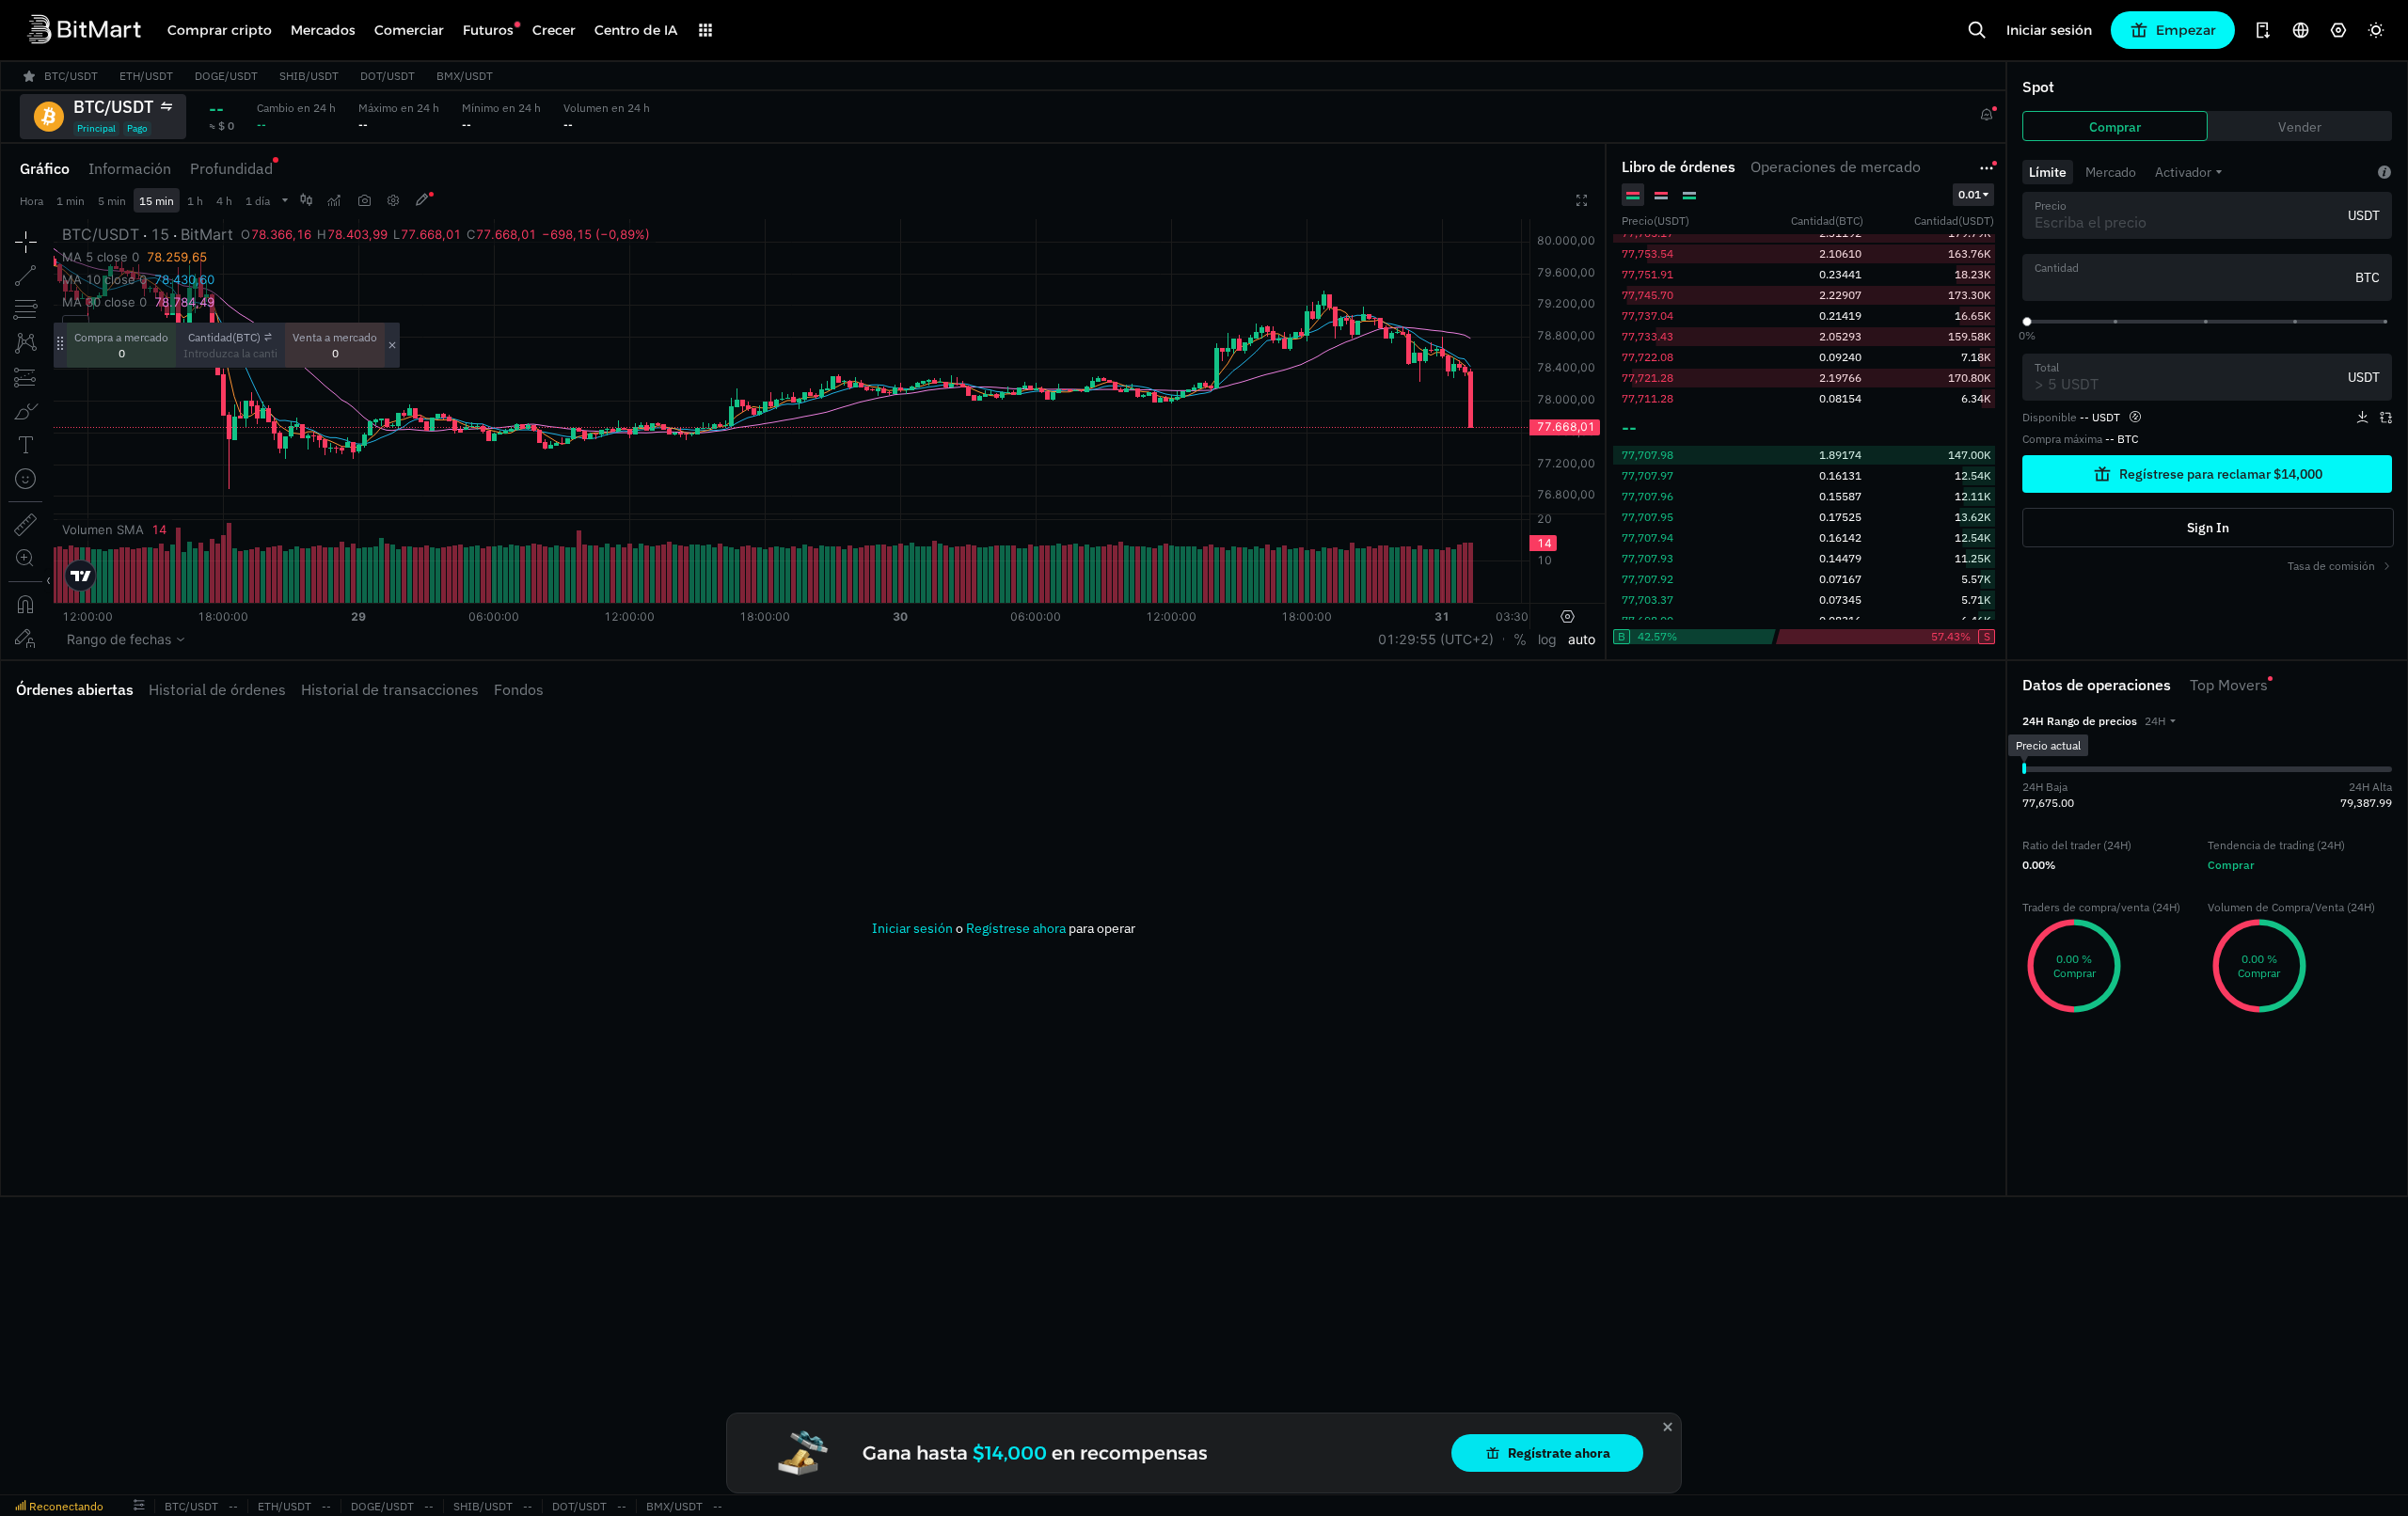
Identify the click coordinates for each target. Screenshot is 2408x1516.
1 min (71, 201)
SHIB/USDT (483, 1506)
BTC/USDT (191, 1506)
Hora (32, 201)
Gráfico (45, 168)
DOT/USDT (579, 1506)
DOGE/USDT (382, 1506)
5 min (112, 201)
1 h (195, 201)
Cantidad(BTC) (224, 337)
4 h (224, 201)
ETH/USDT (285, 1506)
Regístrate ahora (1559, 1453)
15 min (157, 201)
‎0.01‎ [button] (1970, 194)
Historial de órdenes (217, 689)
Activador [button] (2183, 172)
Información (130, 168)
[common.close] (1668, 1427)
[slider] (2027, 322)
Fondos (519, 689)
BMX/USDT (674, 1506)
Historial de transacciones (390, 689)
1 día (258, 201)
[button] (2160, 721)
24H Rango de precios (2080, 721)
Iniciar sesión (2049, 30)
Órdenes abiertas (75, 689)
